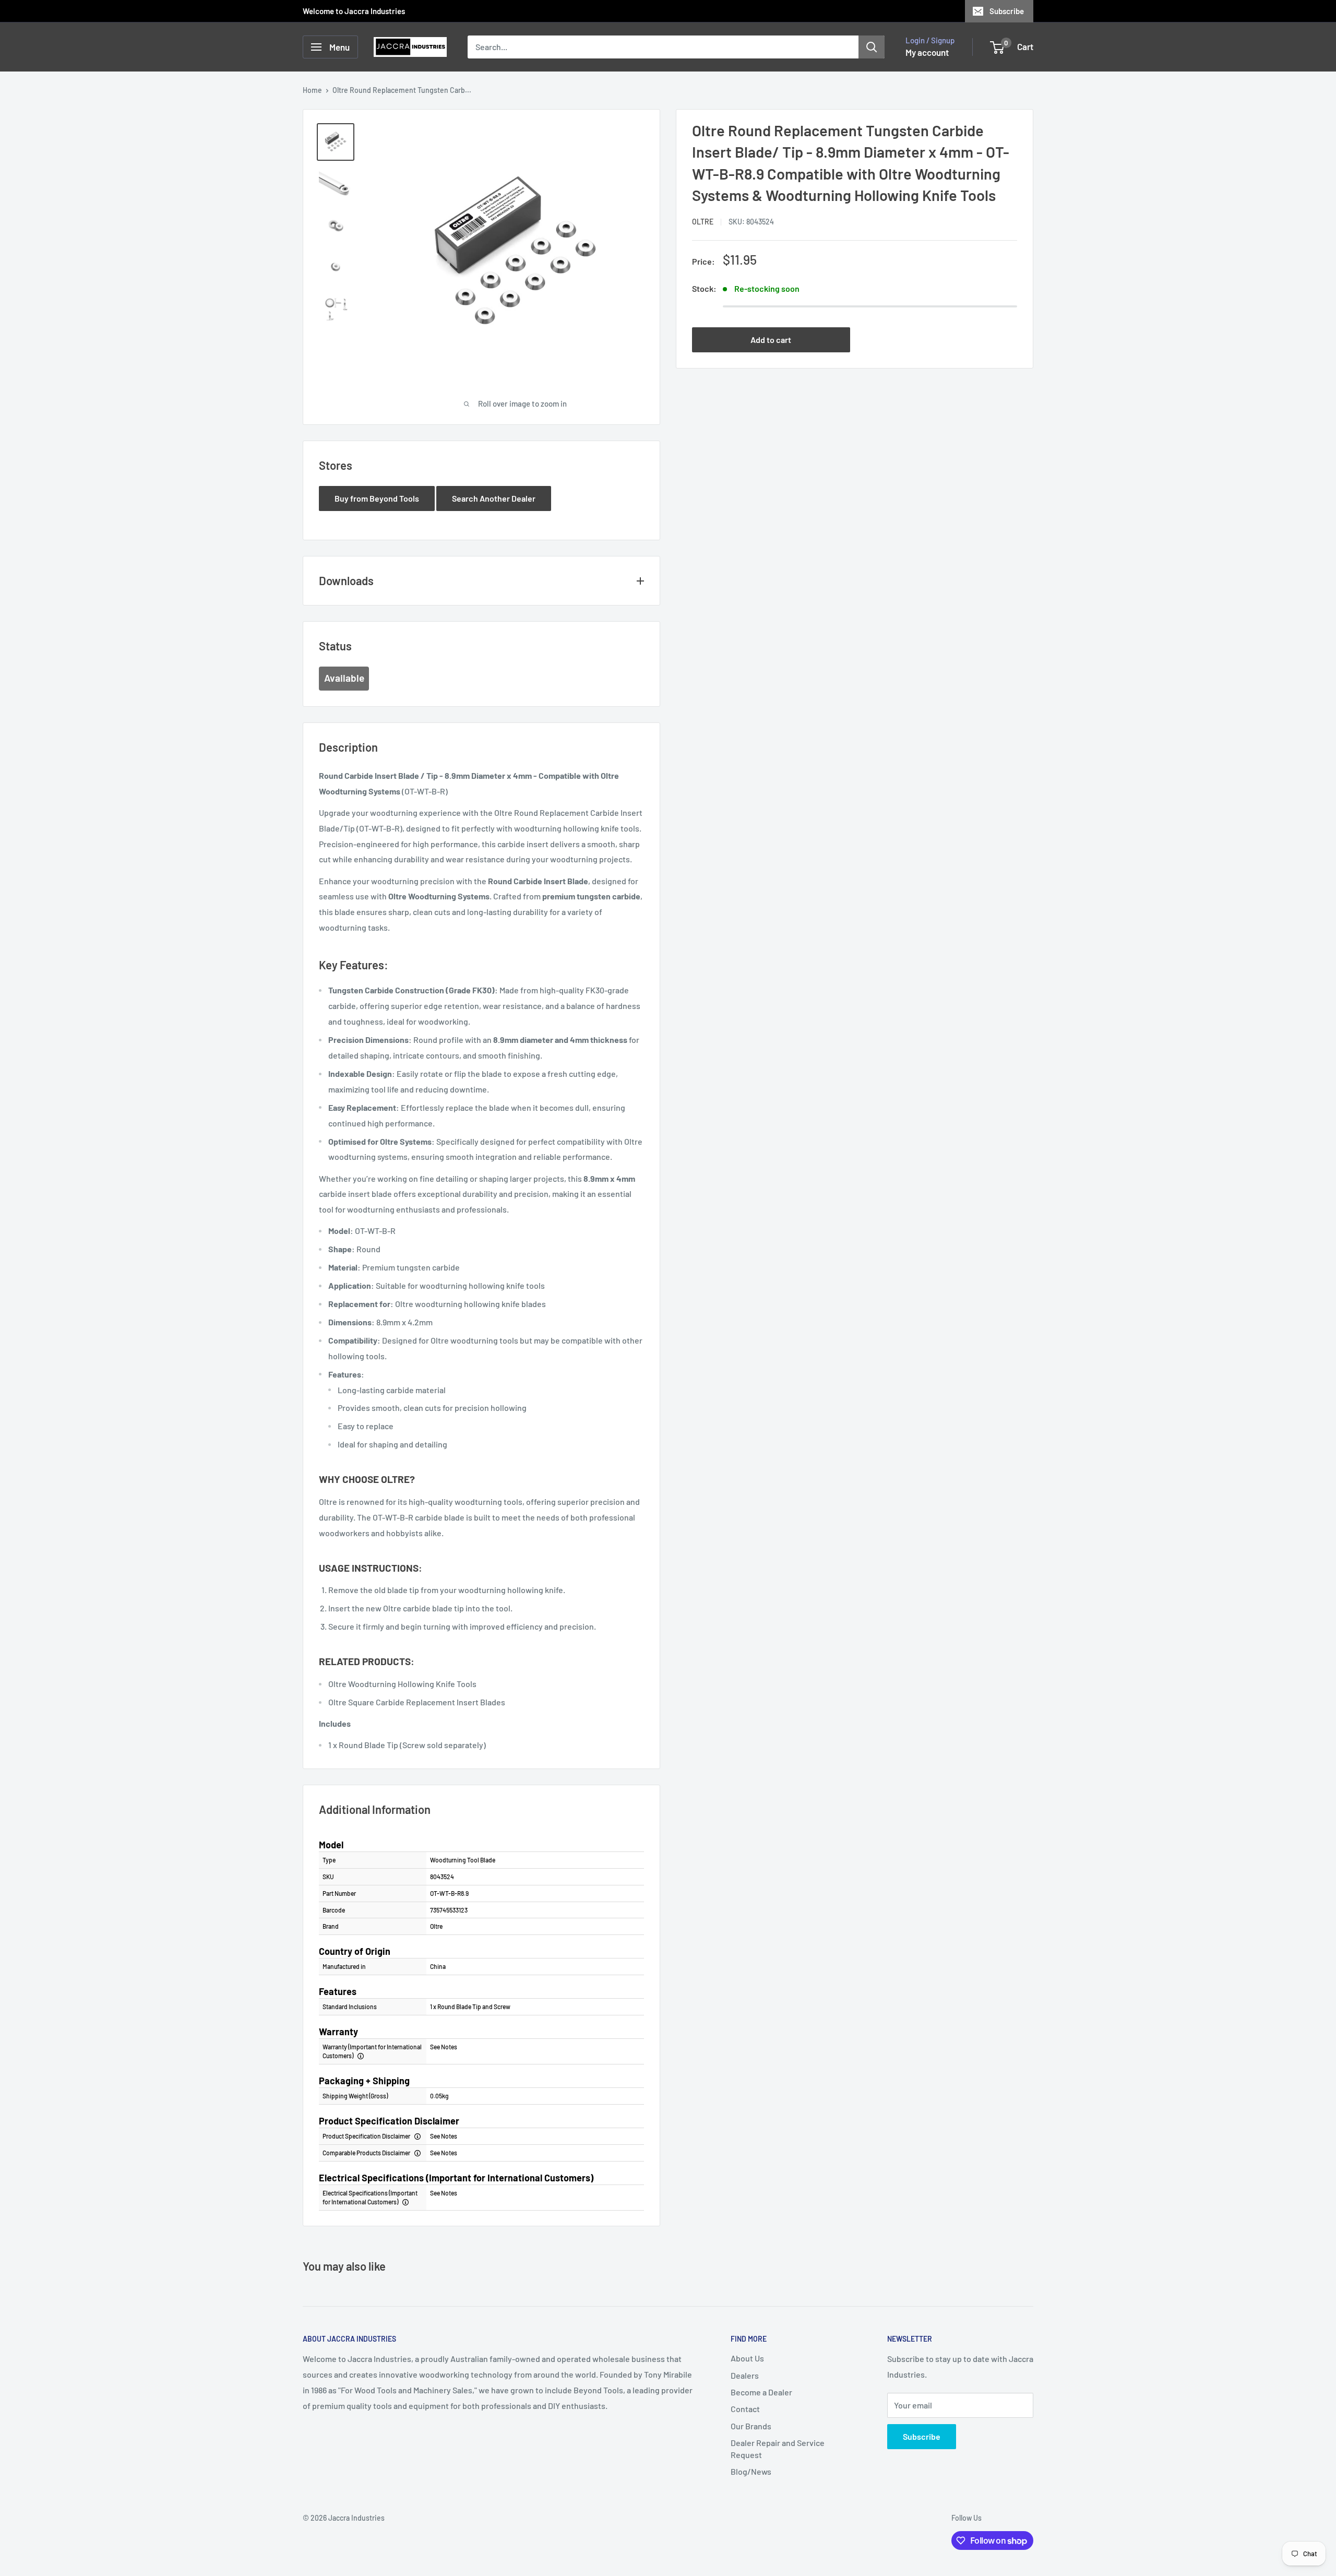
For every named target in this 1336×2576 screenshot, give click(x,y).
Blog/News (751, 2471)
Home (312, 90)
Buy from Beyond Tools (377, 498)
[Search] (872, 47)
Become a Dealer (761, 2392)
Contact (745, 2409)
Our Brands (751, 2426)
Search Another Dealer (494, 498)
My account (927, 52)
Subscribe (1007, 11)
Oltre (703, 222)
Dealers (745, 2375)
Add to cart (771, 340)
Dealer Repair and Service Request (778, 2448)
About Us (747, 2358)
